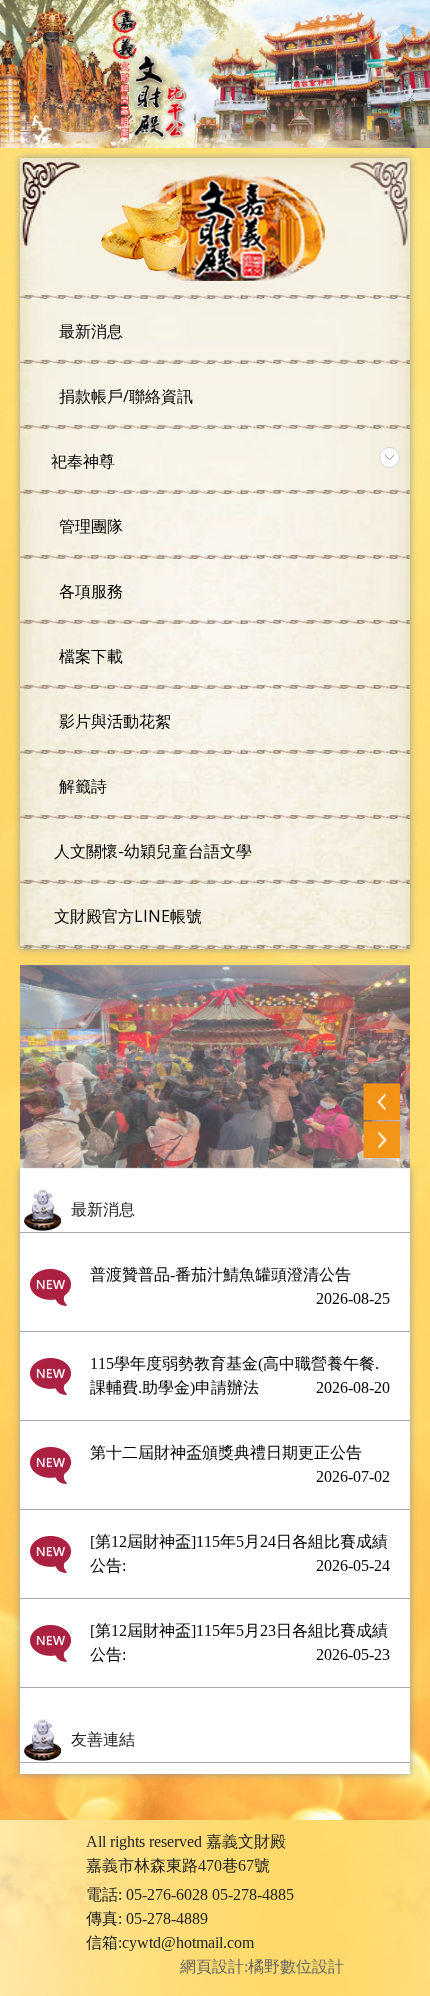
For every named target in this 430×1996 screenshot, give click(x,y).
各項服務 (89, 591)
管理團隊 (89, 526)
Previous (381, 1101)
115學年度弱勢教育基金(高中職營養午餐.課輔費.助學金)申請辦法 (240, 1375)
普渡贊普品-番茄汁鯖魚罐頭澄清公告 (240, 1286)
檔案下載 (89, 656)
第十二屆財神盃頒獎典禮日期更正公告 (240, 1464)
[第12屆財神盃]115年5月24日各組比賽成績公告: (240, 1553)
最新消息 (89, 331)
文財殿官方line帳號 (126, 916)
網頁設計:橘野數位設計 (260, 1966)
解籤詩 (81, 786)
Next (381, 1139)
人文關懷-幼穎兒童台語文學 (151, 851)
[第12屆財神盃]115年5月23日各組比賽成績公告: (240, 1642)
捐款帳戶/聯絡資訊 (124, 396)
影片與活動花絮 (113, 721)
